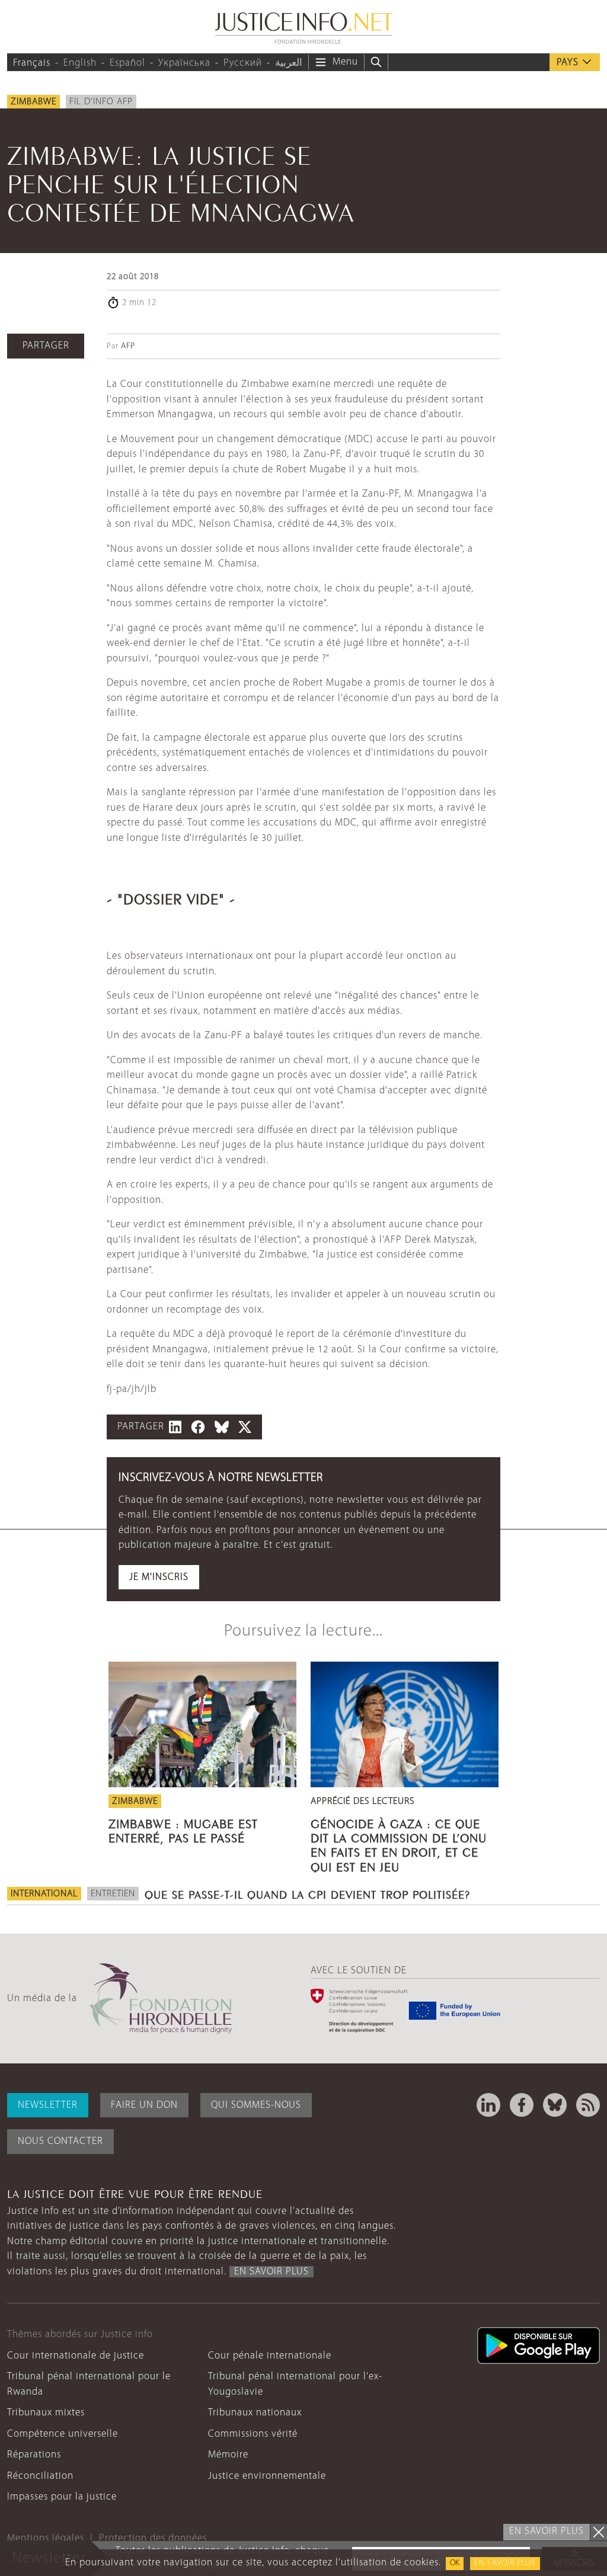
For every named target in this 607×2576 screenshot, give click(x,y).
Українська (184, 63)
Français (32, 63)
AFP (128, 346)
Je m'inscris (159, 1577)
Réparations (34, 2455)
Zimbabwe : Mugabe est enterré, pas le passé (183, 1829)
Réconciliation (40, 2476)
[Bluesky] (555, 2105)
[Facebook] (522, 2105)
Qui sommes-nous (256, 2105)
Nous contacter (60, 2141)
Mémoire (228, 2455)
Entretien (113, 1894)
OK (455, 2563)
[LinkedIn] (488, 2105)
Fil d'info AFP (101, 102)
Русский (243, 63)
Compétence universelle (63, 2434)
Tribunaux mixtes (46, 2413)
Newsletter (48, 2105)
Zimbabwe (33, 102)
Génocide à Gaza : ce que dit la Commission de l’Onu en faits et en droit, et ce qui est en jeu (399, 1844)
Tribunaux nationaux (255, 2413)
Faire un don (144, 2105)
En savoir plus (505, 2563)
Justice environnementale (267, 2476)
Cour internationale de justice (76, 2356)
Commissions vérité (253, 2434)
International (44, 1894)
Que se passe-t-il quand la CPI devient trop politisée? (307, 1893)
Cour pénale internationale (270, 2356)
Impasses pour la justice (62, 2497)
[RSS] (588, 2105)
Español (127, 63)
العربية (289, 63)
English (80, 63)
